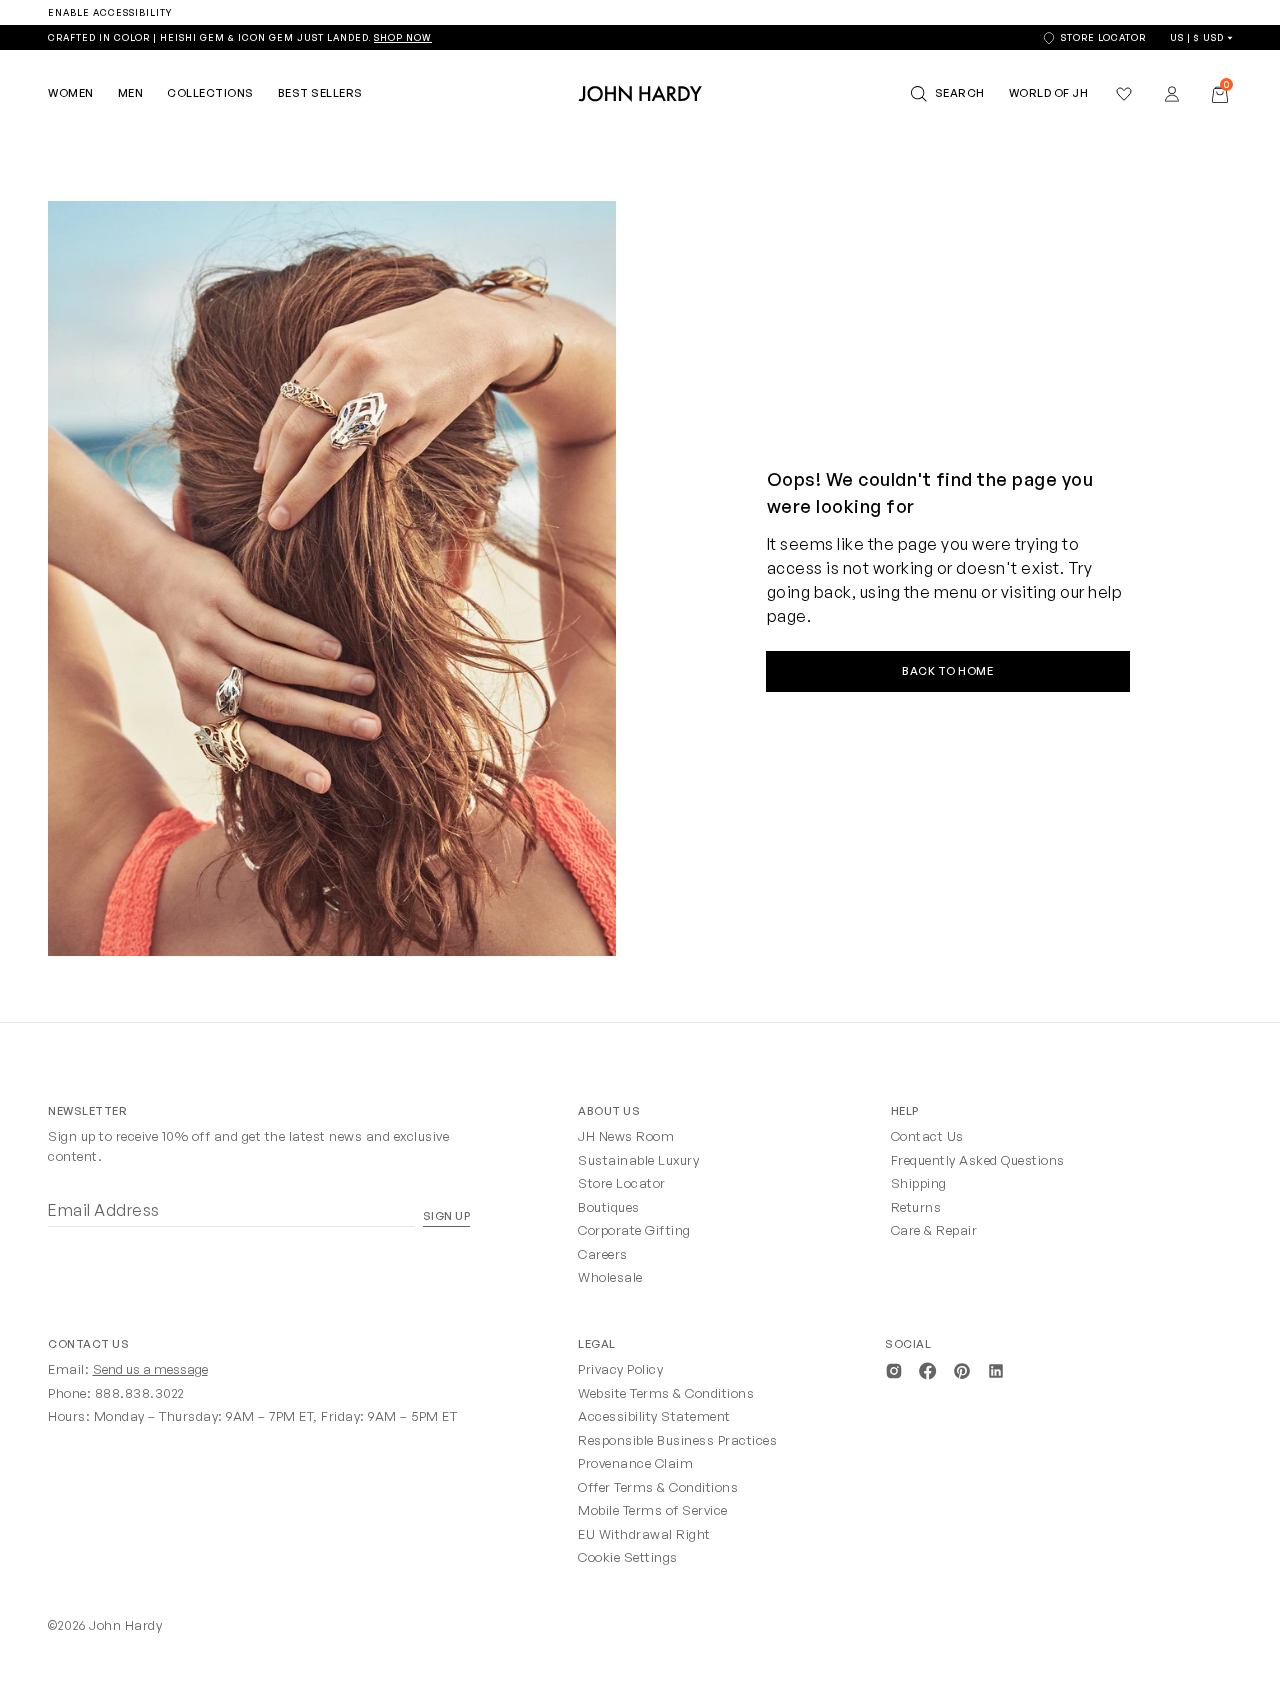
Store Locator (622, 1183)
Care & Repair (934, 1230)
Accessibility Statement (654, 1416)
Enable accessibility (110, 12)
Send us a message (150, 1369)
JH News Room (626, 1136)
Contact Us (927, 1136)
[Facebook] (928, 1369)
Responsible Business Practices (677, 1440)
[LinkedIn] (996, 1369)
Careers (603, 1254)
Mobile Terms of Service (653, 1510)
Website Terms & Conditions (666, 1393)
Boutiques (609, 1207)
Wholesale (610, 1277)
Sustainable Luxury (638, 1160)
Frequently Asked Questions (978, 1160)
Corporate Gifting (634, 1230)
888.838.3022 (140, 1393)
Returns (916, 1207)
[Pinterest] (962, 1369)
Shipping (919, 1183)
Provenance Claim (635, 1463)
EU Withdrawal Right (644, 1534)
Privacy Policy (620, 1369)
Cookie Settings (628, 1557)
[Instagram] (894, 1369)
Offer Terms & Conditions (658, 1487)
